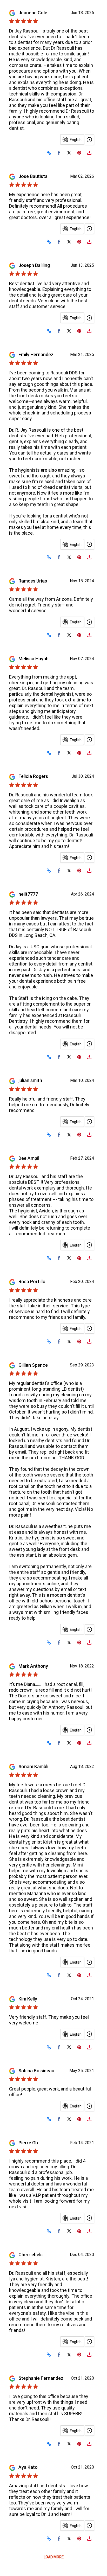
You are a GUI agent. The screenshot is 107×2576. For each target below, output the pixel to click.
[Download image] (89, 153)
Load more (54, 2557)
